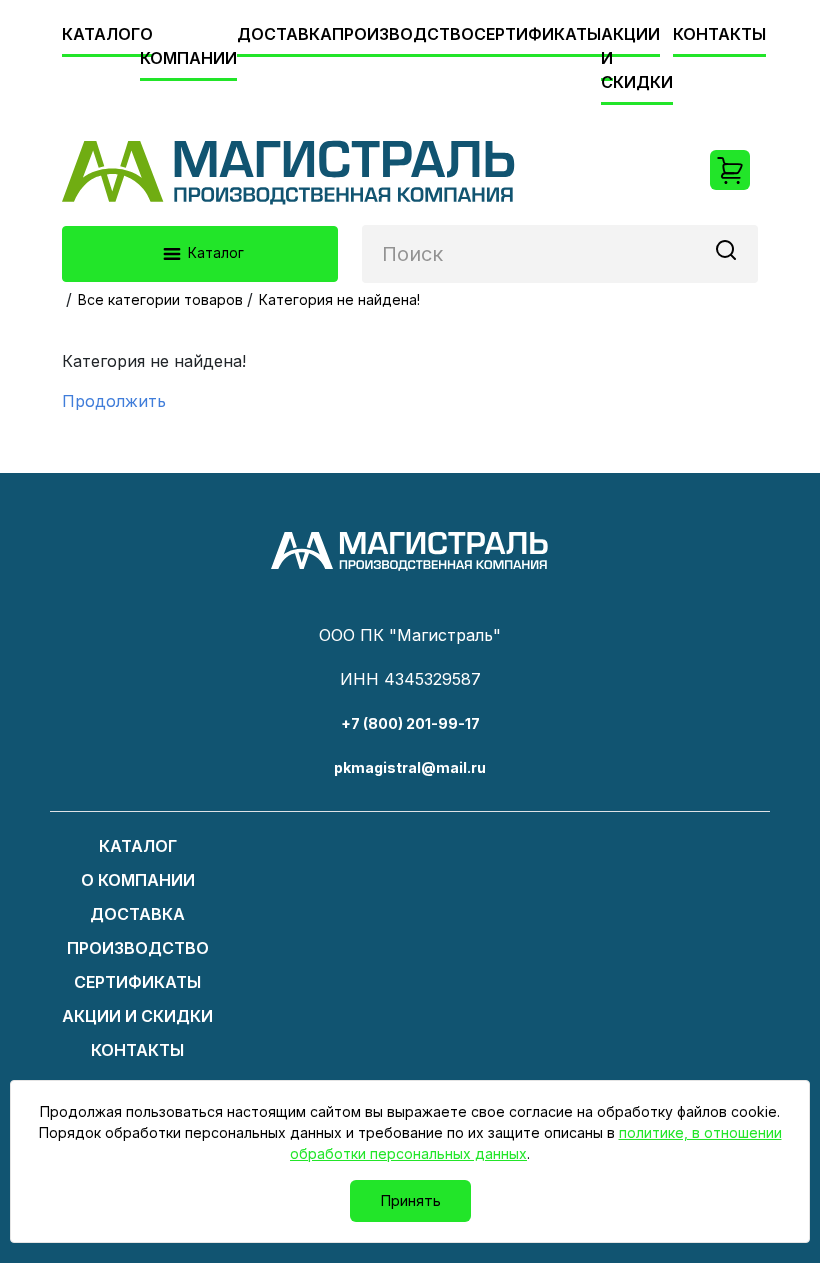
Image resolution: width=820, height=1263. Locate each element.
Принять (410, 1200)
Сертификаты (537, 34)
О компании (188, 46)
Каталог (101, 34)
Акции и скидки (137, 1016)
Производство (403, 34)
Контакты (719, 34)
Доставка (284, 34)
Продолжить (114, 401)
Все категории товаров (160, 299)
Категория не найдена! (339, 299)
